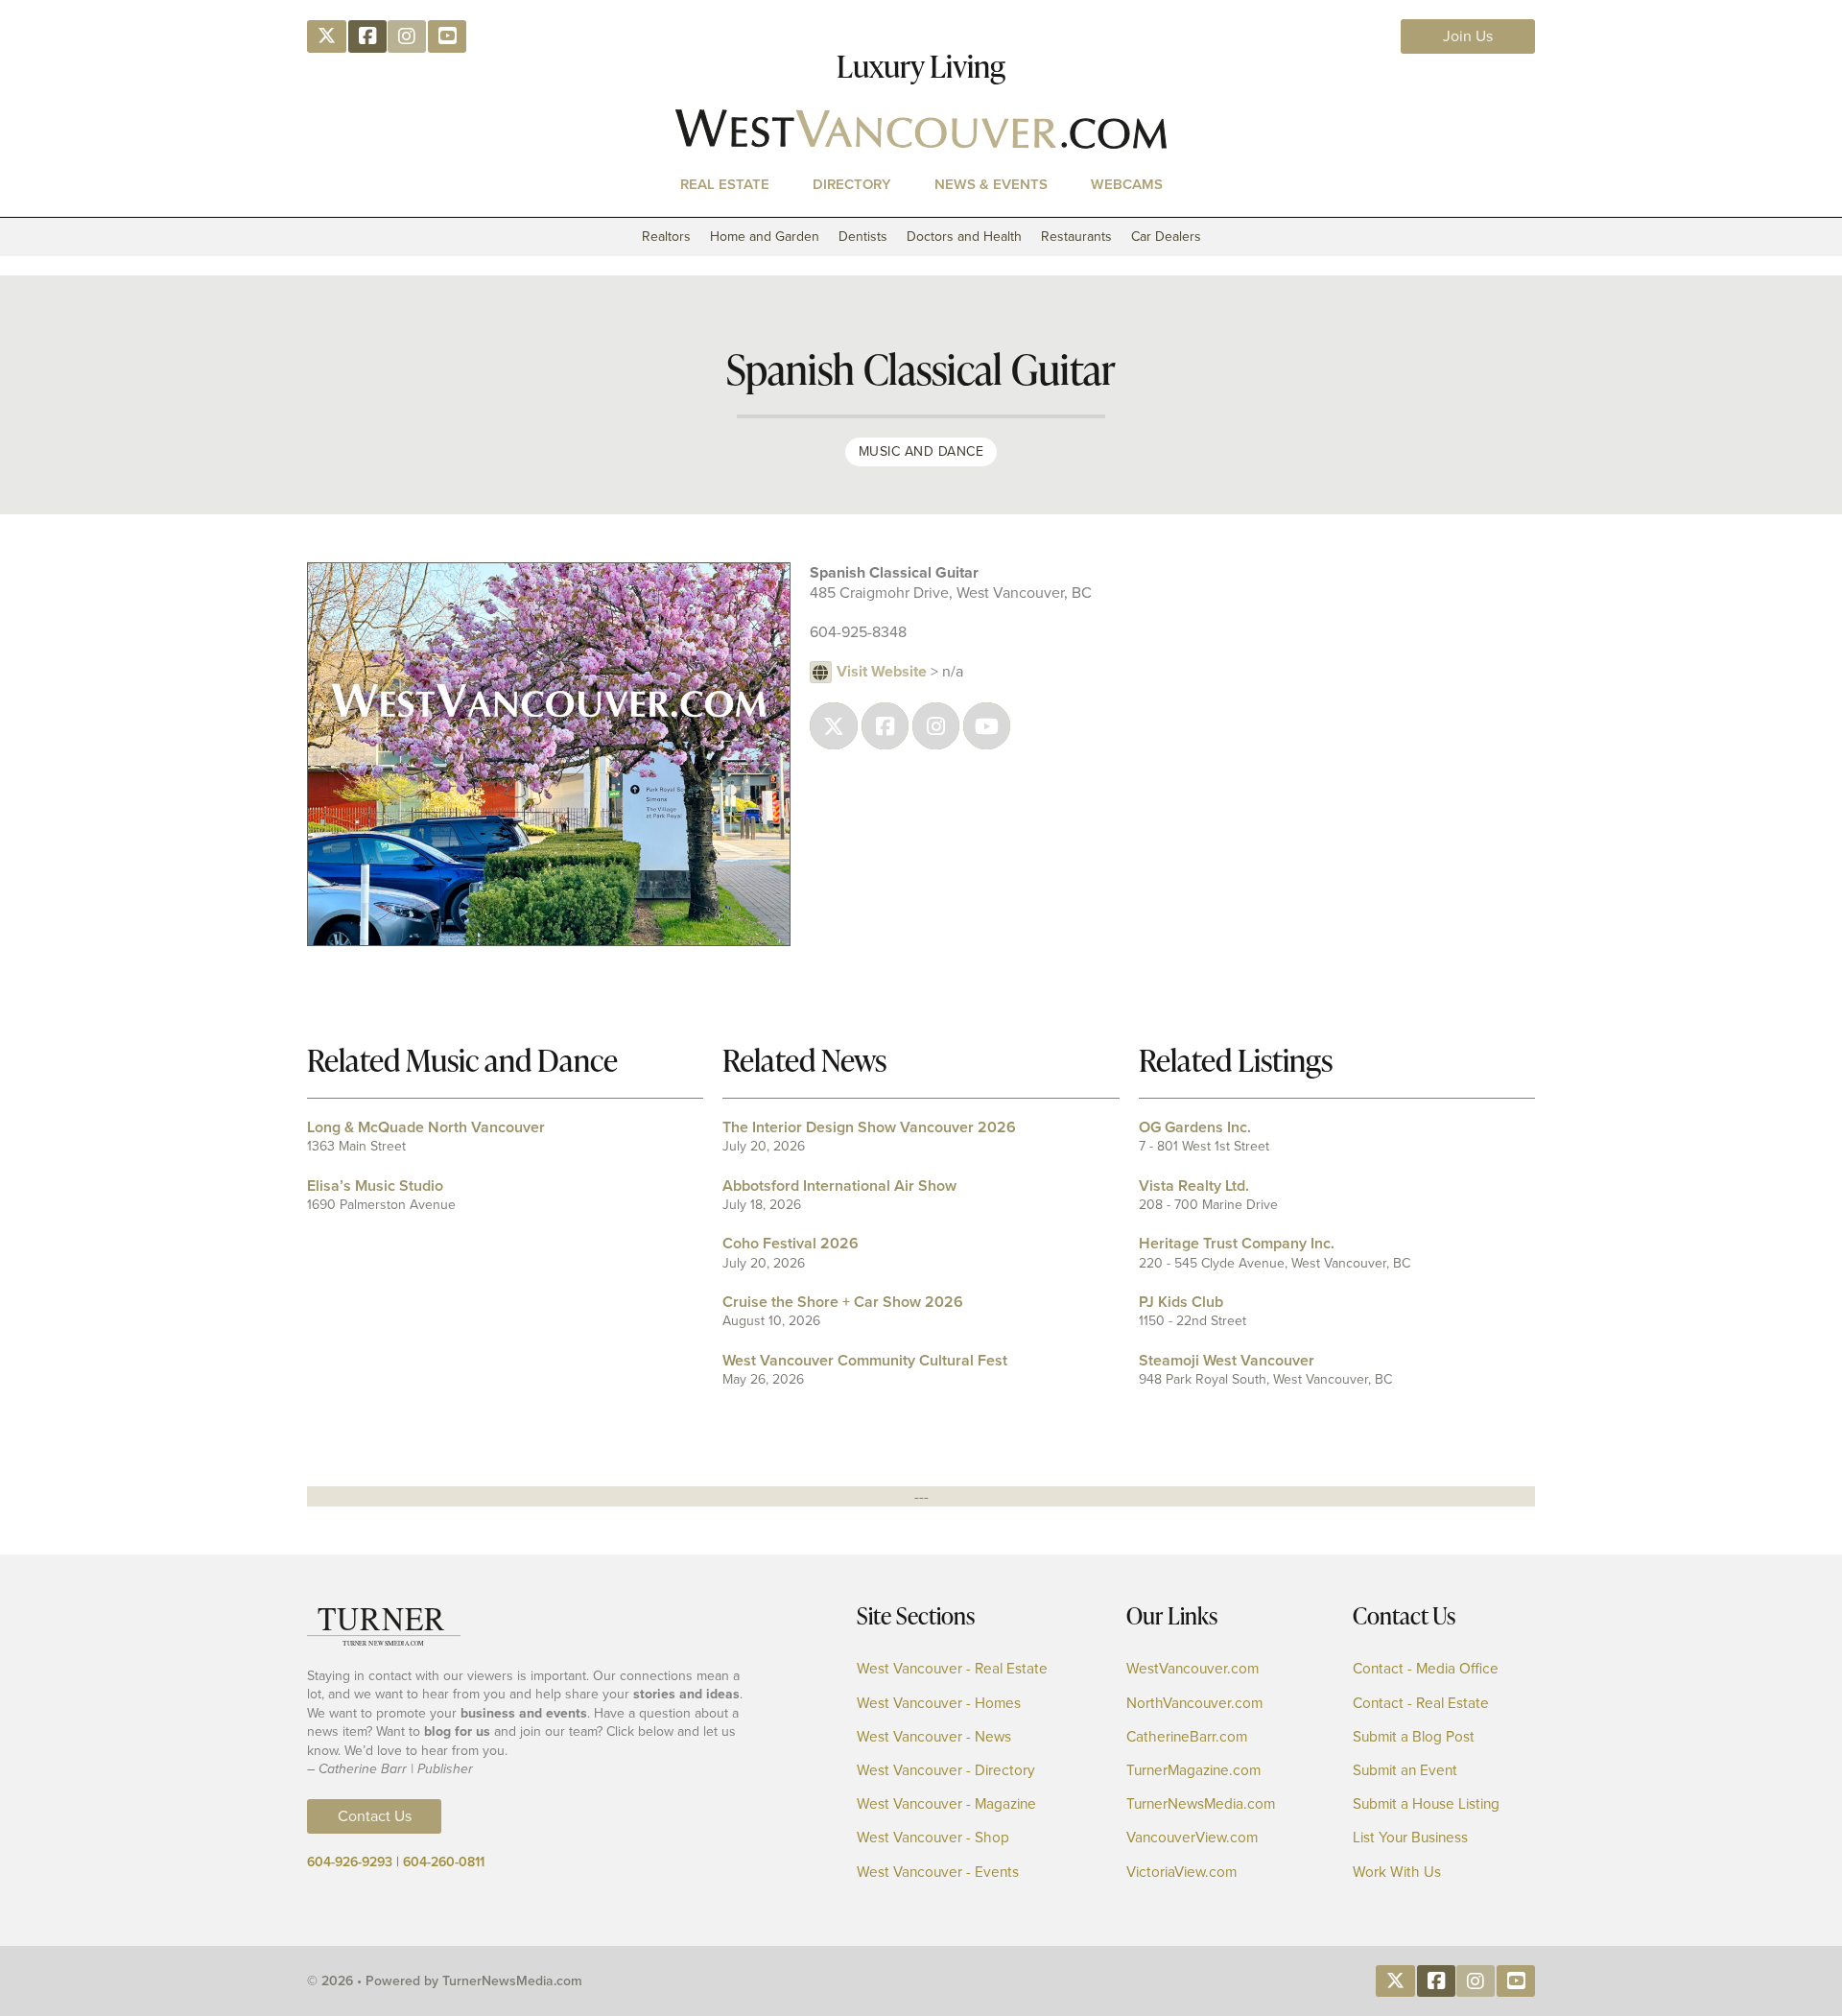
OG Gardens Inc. (1195, 1127)
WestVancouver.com (1193, 1669)
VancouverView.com (1192, 1838)
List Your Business (1410, 1838)
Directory (852, 184)
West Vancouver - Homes (939, 1704)
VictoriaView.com (1181, 1873)
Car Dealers (1166, 237)
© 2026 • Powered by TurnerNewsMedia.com (445, 1981)
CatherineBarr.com (1187, 1737)
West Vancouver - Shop (933, 1838)
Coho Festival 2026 (791, 1243)
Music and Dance (921, 451)
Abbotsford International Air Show (839, 1186)
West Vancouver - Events (938, 1873)
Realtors (666, 237)
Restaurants (1076, 237)
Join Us (1468, 36)
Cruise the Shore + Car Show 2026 (843, 1302)
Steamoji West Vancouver (1227, 1360)
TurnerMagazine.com (1193, 1771)
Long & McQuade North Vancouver (426, 1127)
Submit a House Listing (1426, 1804)
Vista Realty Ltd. (1194, 1186)
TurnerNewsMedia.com (1201, 1804)
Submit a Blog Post (1414, 1737)
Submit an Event (1405, 1771)
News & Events (991, 184)
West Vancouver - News (934, 1737)
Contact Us (375, 1816)
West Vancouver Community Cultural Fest (865, 1360)
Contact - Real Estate (1421, 1704)
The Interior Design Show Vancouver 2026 (869, 1127)
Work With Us (1397, 1873)
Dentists (863, 237)
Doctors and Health (964, 237)
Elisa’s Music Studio (375, 1186)
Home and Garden (765, 237)
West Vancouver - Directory (946, 1771)
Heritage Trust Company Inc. (1237, 1243)
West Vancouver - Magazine (946, 1804)
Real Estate (725, 184)
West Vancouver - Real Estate (952, 1669)
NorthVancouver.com (1194, 1704)
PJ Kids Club (1181, 1302)
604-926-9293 (350, 1862)
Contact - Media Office (1426, 1669)
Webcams (1127, 184)
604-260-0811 (444, 1862)
